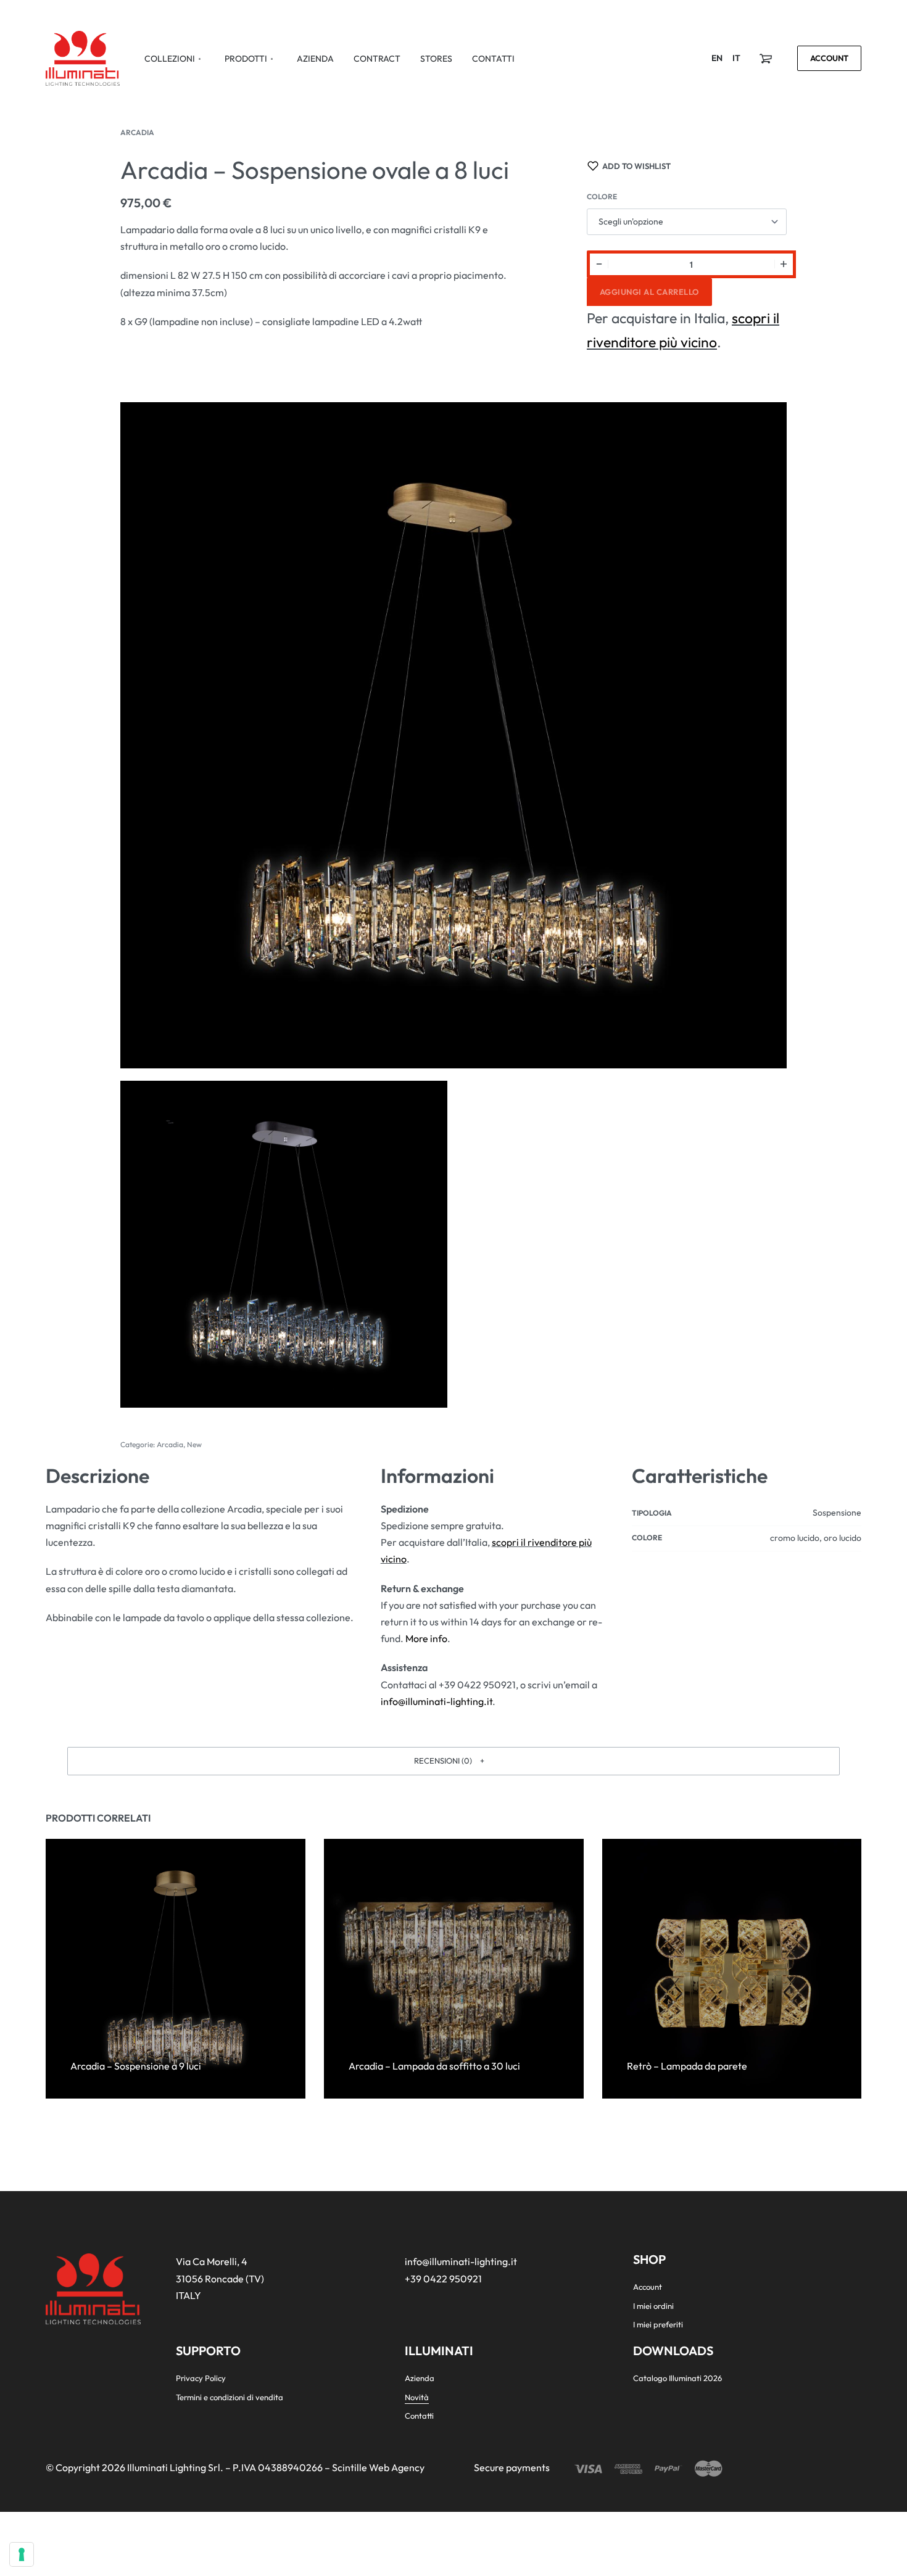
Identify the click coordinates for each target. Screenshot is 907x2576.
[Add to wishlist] (124, 2046)
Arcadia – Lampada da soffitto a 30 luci (434, 2066)
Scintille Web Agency (378, 2467)
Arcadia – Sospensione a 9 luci (136, 2066)
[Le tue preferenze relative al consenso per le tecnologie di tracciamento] (22, 2554)
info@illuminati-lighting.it (437, 1701)
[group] (176, 1969)
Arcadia (137, 132)
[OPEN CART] (766, 59)
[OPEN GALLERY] (453, 735)
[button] (453, 1761)
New (194, 1444)
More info (426, 1638)
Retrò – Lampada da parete (686, 2066)
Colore (602, 196)
